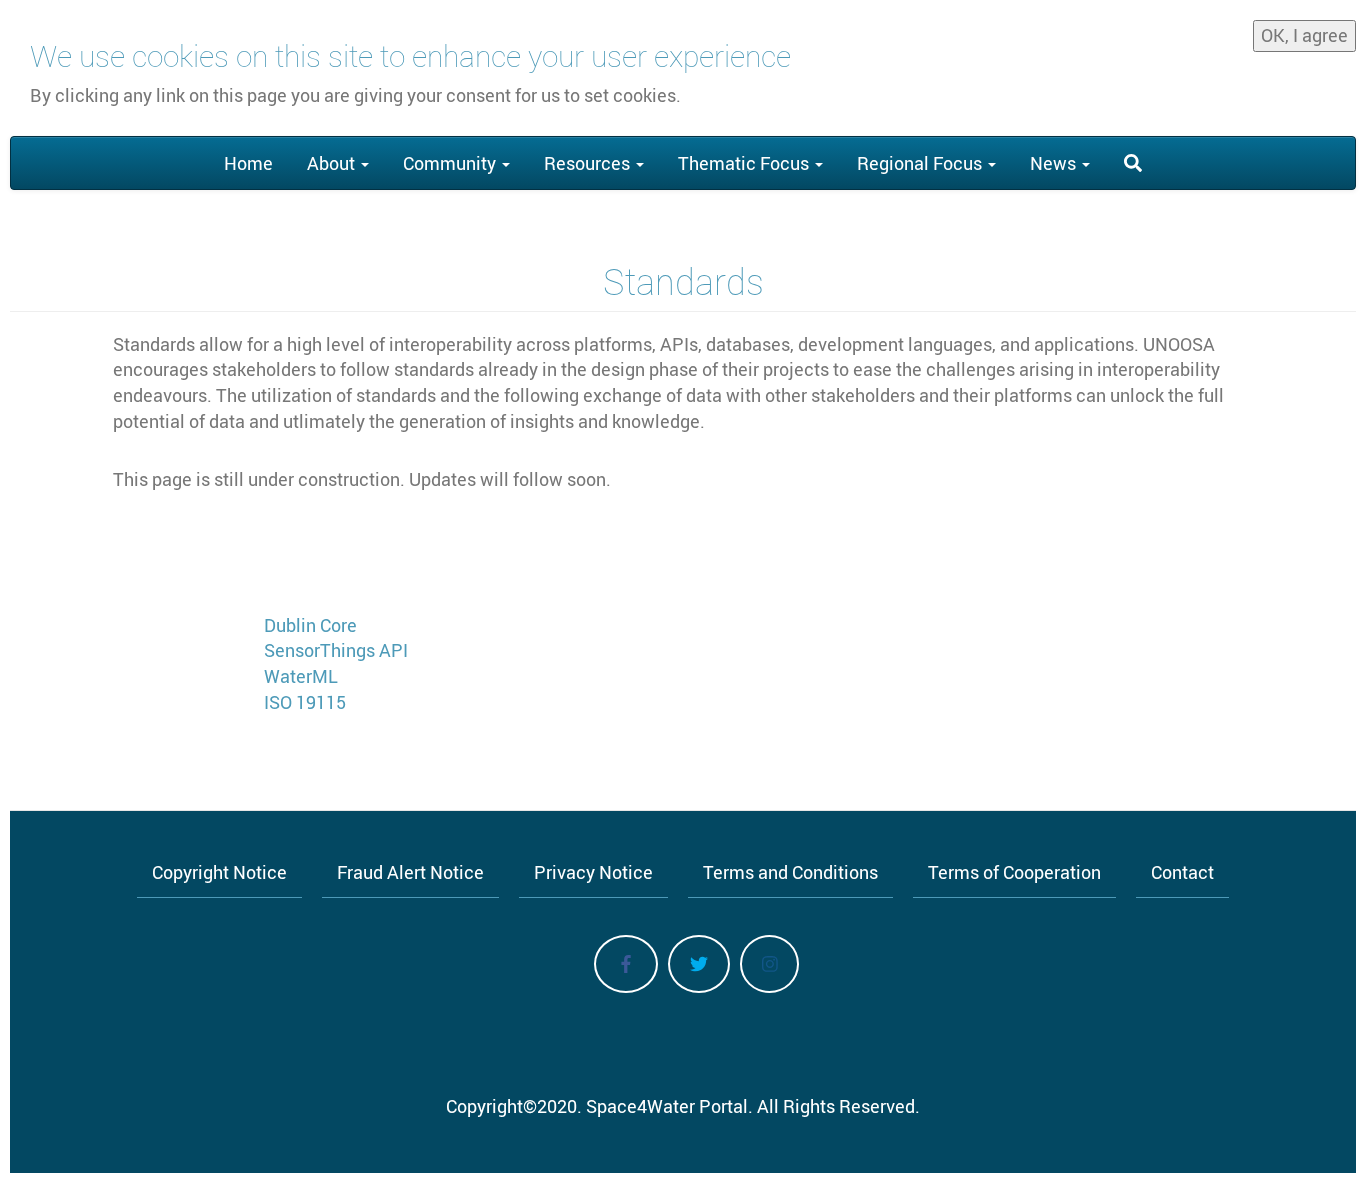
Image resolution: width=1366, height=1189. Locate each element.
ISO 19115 (305, 702)
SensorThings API (336, 650)
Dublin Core (310, 625)
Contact (1182, 872)
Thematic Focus (745, 163)
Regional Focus (921, 163)
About (333, 163)
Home (248, 163)
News (1055, 163)
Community (451, 163)
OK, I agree (1304, 35)
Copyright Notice (219, 872)
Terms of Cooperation (1014, 872)
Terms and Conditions (790, 872)
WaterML (301, 676)
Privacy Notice (593, 872)
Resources (589, 163)
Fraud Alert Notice (410, 872)
